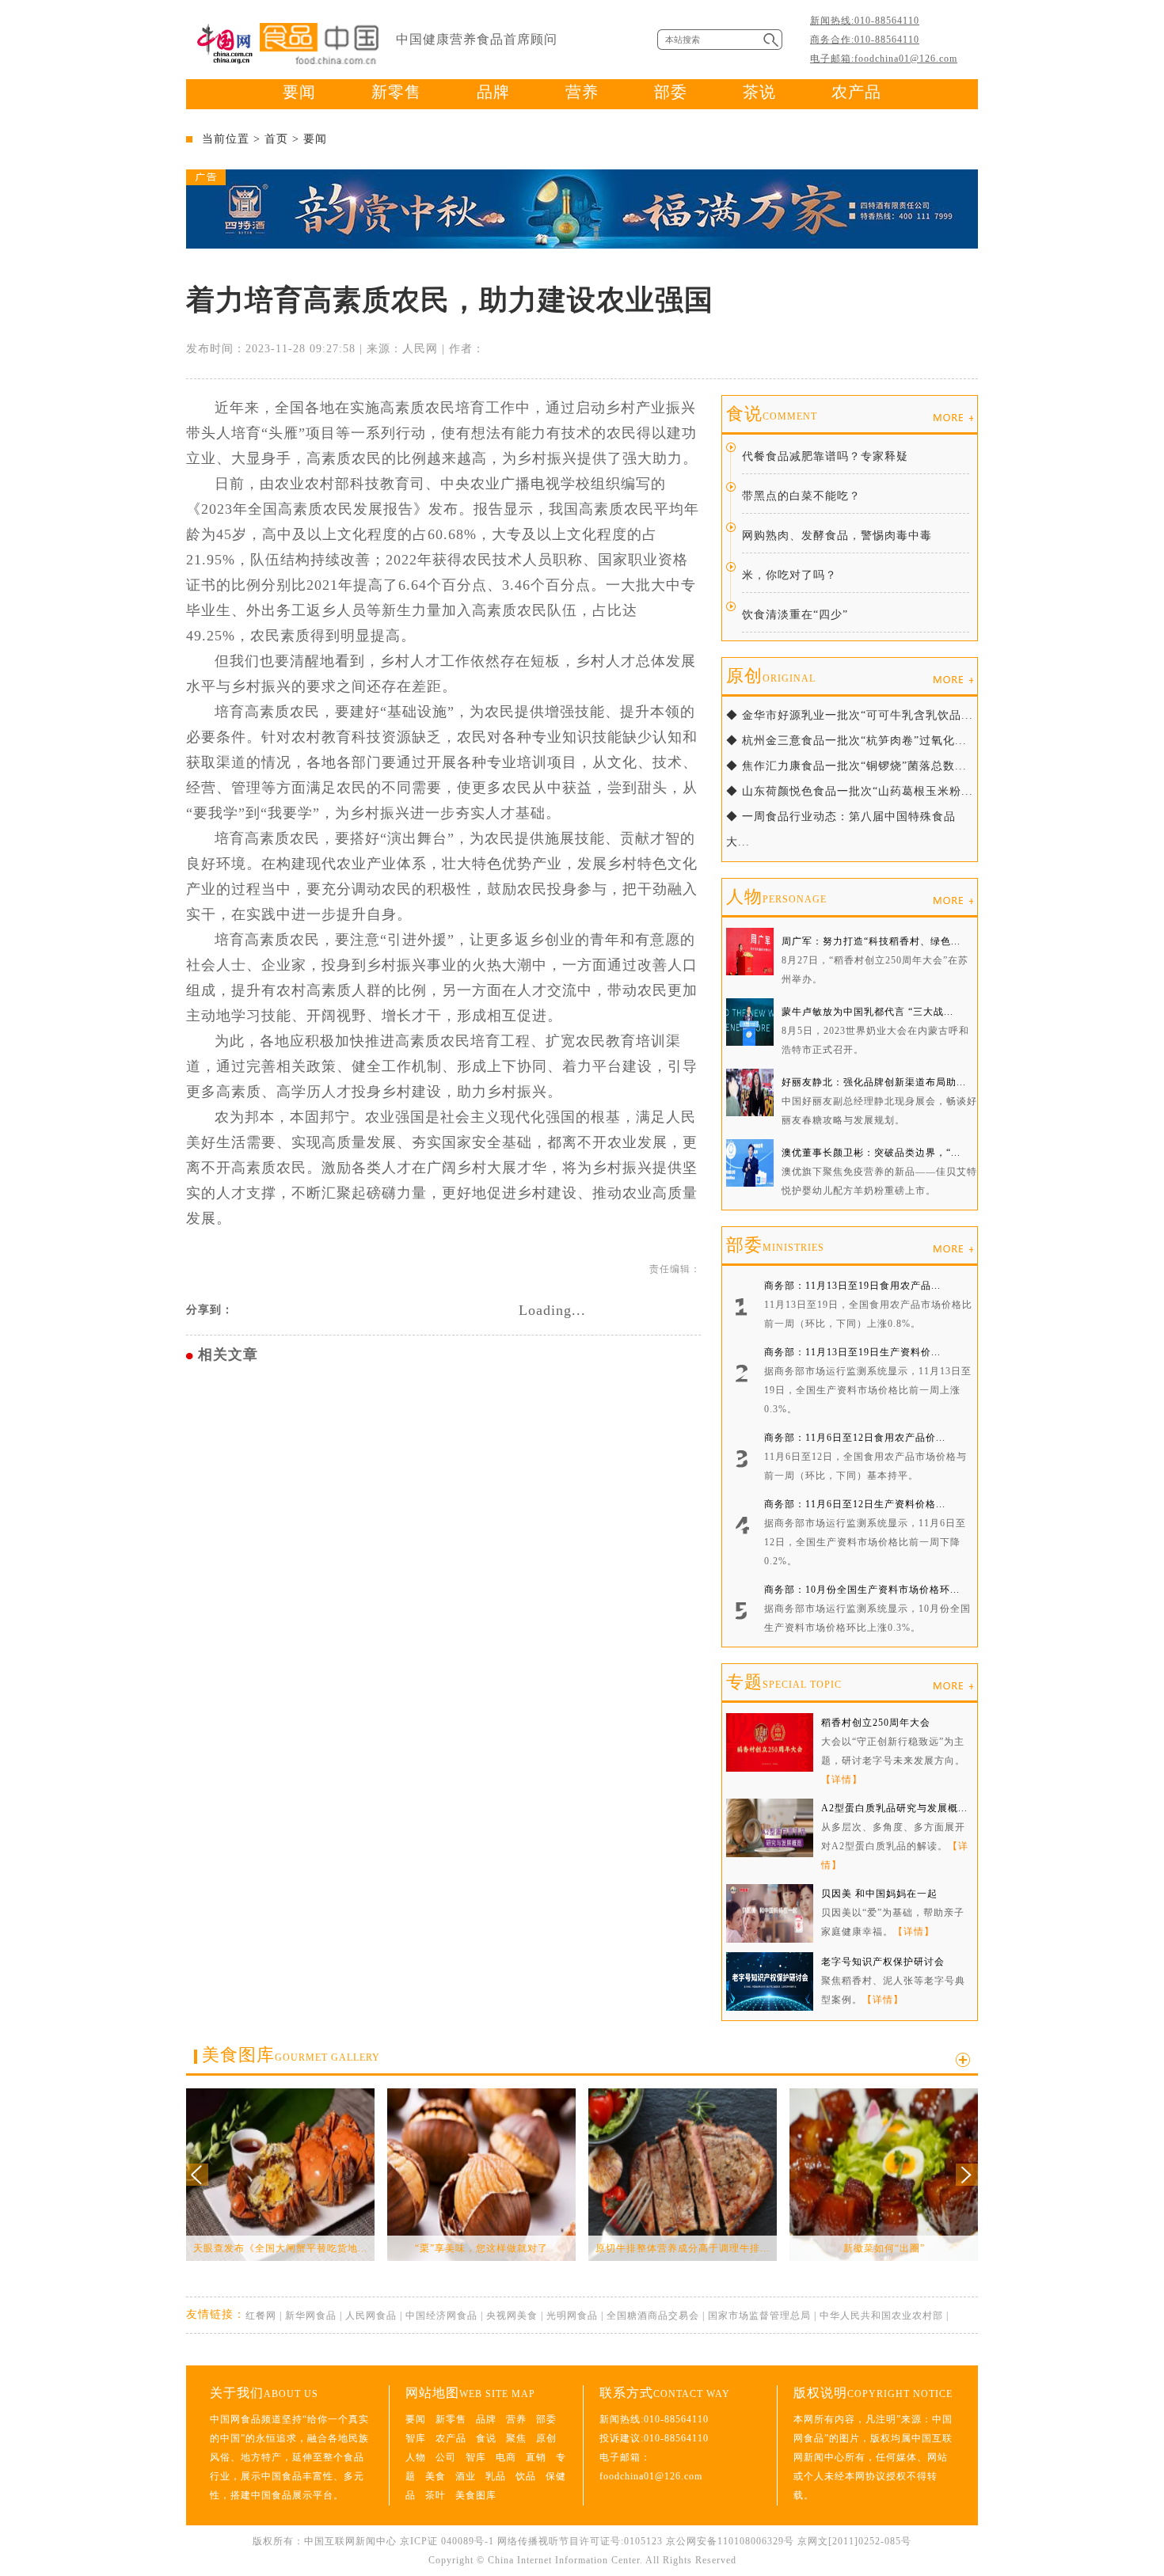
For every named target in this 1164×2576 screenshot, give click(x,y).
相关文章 (228, 1354)
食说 (772, 414)
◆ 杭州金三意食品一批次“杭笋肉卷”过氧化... (846, 741)
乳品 (496, 2476)
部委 (671, 92)
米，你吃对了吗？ (789, 575)
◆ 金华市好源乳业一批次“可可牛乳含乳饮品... (850, 715)
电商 (506, 2457)
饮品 (526, 2476)
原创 (771, 676)
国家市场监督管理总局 (759, 2316)
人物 (776, 897)
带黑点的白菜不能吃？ (801, 496)
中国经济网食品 (441, 2316)
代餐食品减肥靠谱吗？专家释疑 (825, 456)
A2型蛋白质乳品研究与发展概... (894, 1808)
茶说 (759, 92)
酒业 (466, 2476)
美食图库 (291, 2055)
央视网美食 (512, 2316)
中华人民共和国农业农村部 (881, 2316)
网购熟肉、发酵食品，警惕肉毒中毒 (837, 536)
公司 (446, 2457)
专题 (784, 1682)
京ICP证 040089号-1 (447, 2541)
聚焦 (516, 2438)
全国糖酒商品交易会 (653, 2316)
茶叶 (436, 2495)
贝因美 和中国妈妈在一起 (879, 1894)
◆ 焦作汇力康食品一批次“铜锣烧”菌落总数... (846, 766)
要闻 (299, 92)
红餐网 (261, 2316)
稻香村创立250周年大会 (876, 1723)
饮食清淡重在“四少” (795, 615)
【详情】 (842, 1780)
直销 (536, 2457)
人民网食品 (371, 2316)
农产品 (856, 92)
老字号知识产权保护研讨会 (883, 1962)
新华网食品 (311, 2316)
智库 (416, 2438)
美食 (436, 2476)
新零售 (396, 92)
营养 (582, 92)
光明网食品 (572, 2316)
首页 (276, 139)
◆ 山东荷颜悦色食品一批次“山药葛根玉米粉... (850, 791)
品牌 (493, 92)
